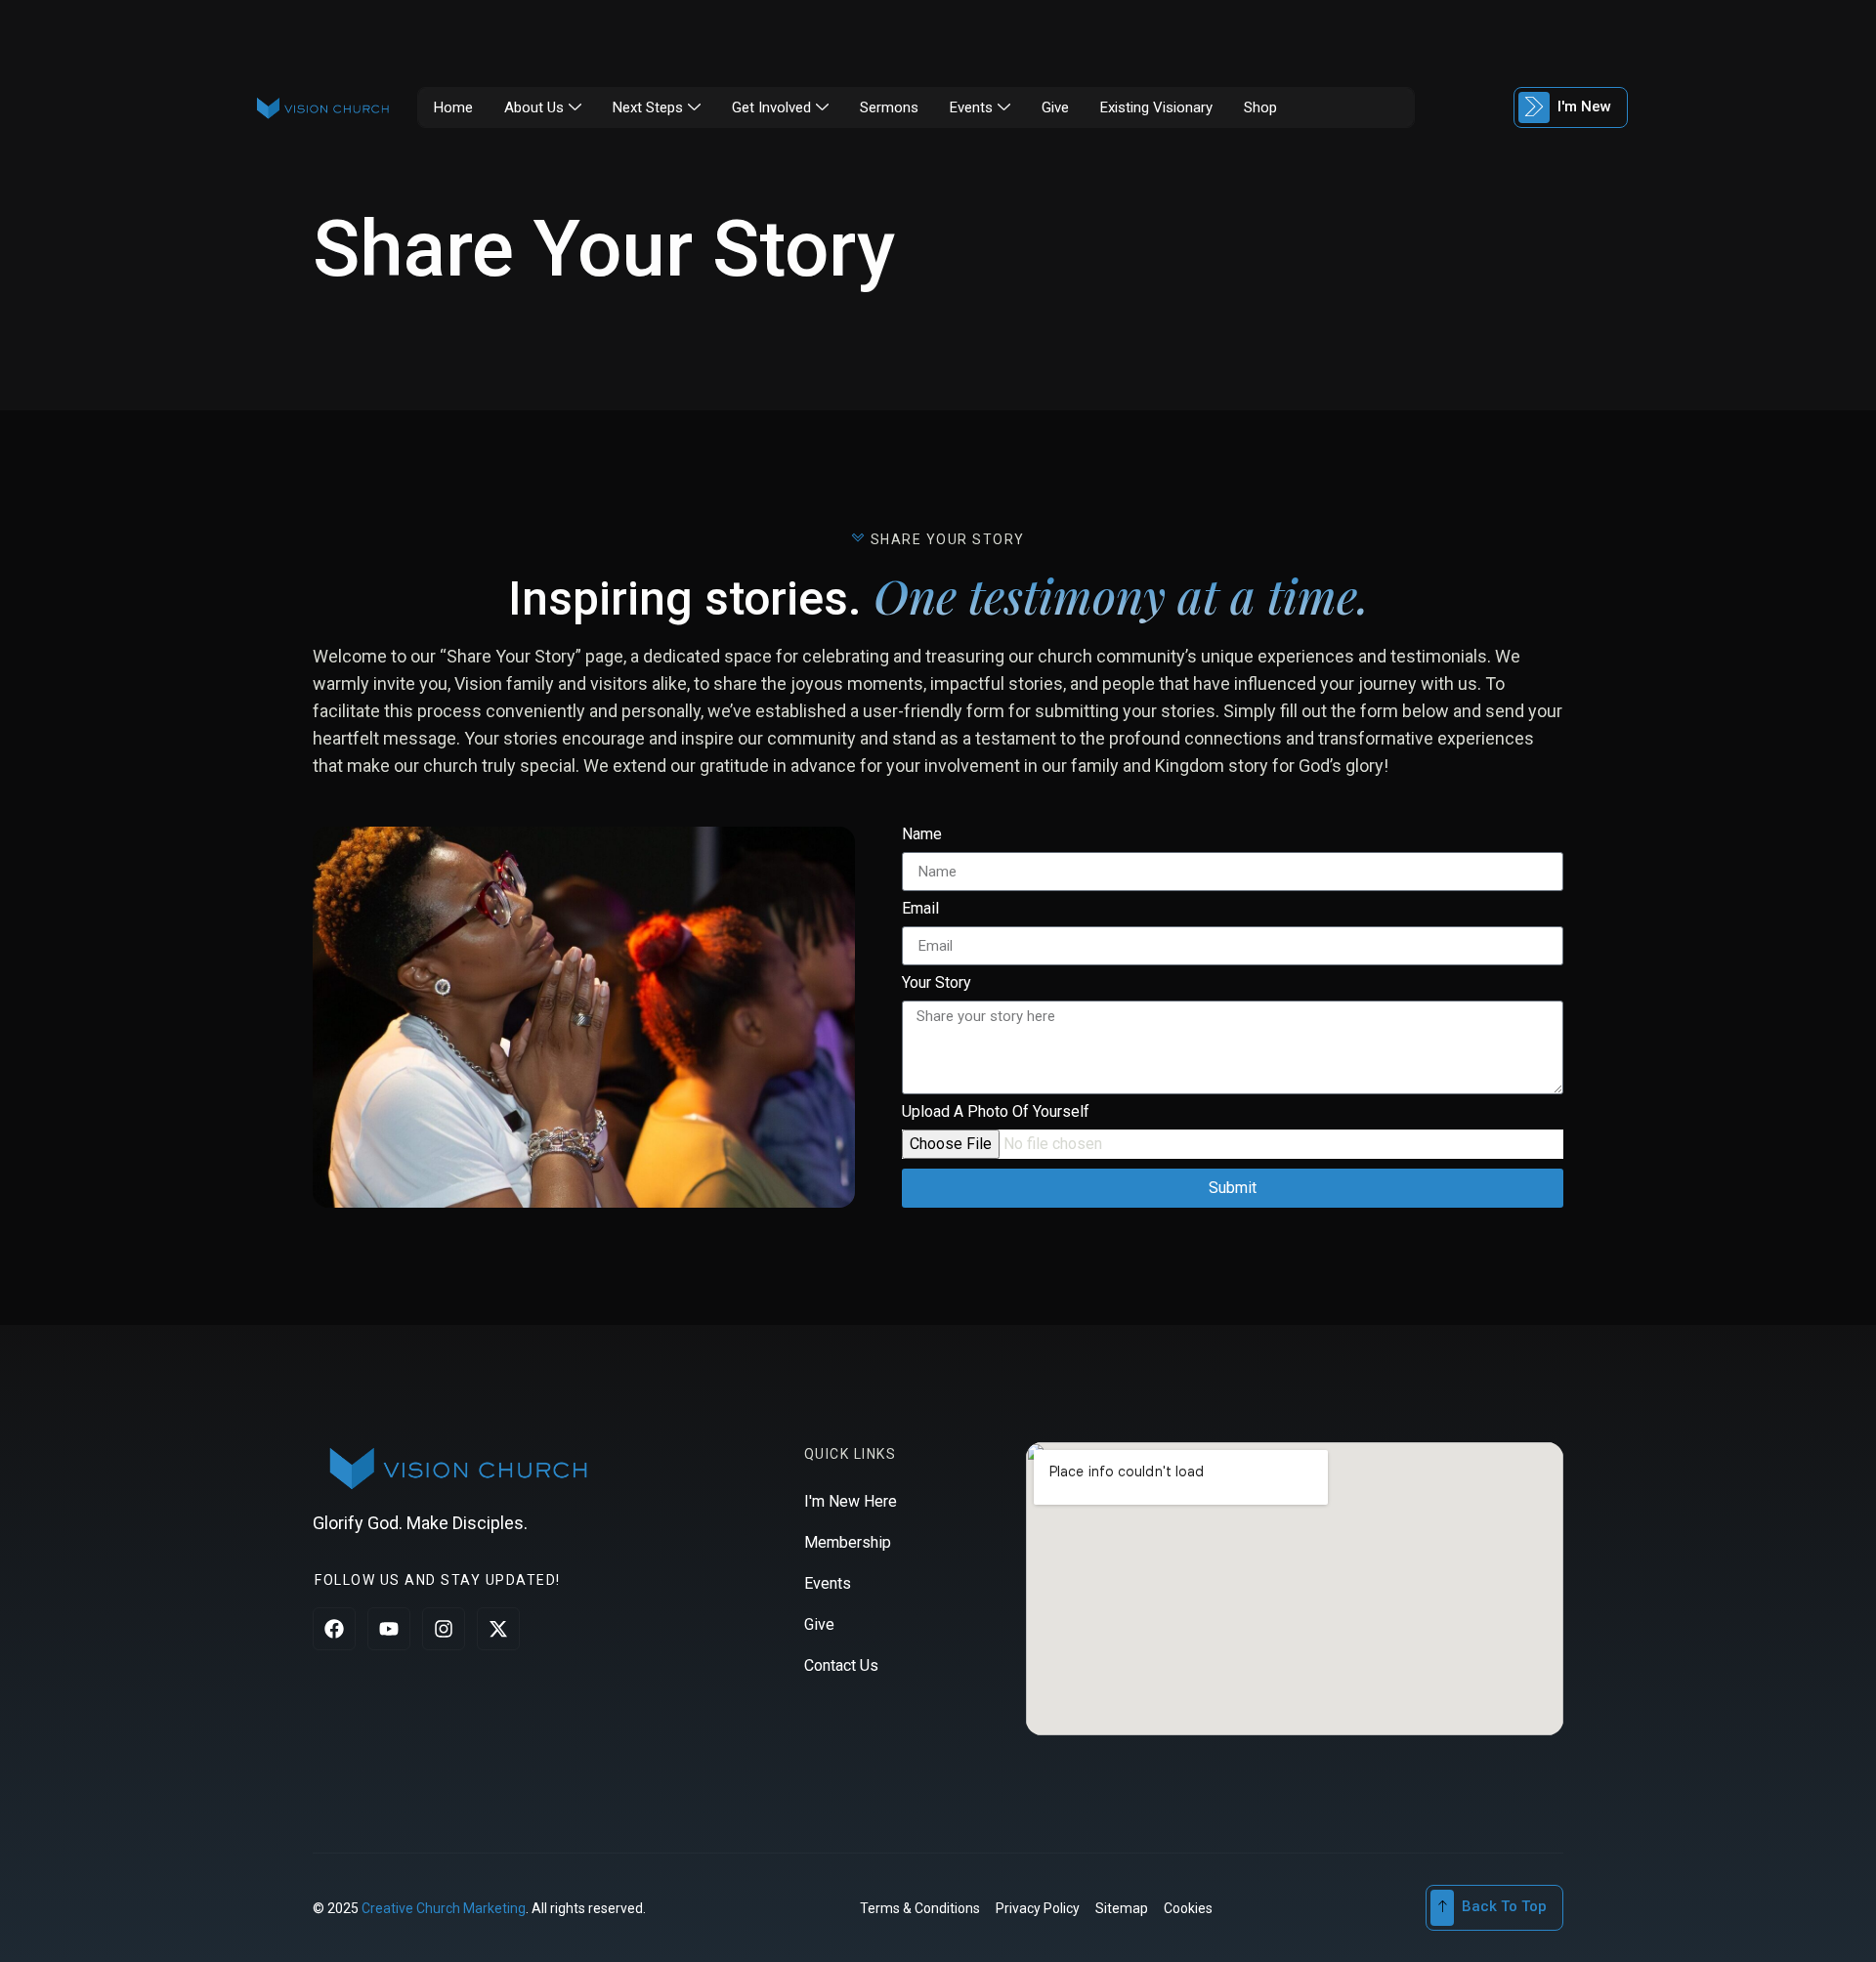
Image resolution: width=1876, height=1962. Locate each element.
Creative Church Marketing (444, 1908)
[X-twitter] (498, 1629)
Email (920, 909)
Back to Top (1504, 1906)
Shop (1260, 107)
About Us (534, 107)
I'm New (1584, 107)
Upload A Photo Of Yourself (996, 1112)
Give (1055, 107)
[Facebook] (334, 1629)
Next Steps (648, 107)
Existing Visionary (1156, 107)
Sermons (889, 107)
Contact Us (841, 1665)
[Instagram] (444, 1629)
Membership (848, 1542)
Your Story (937, 983)
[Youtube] (389, 1629)
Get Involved (771, 107)
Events (971, 107)
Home (453, 107)
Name (922, 835)
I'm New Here (851, 1501)
